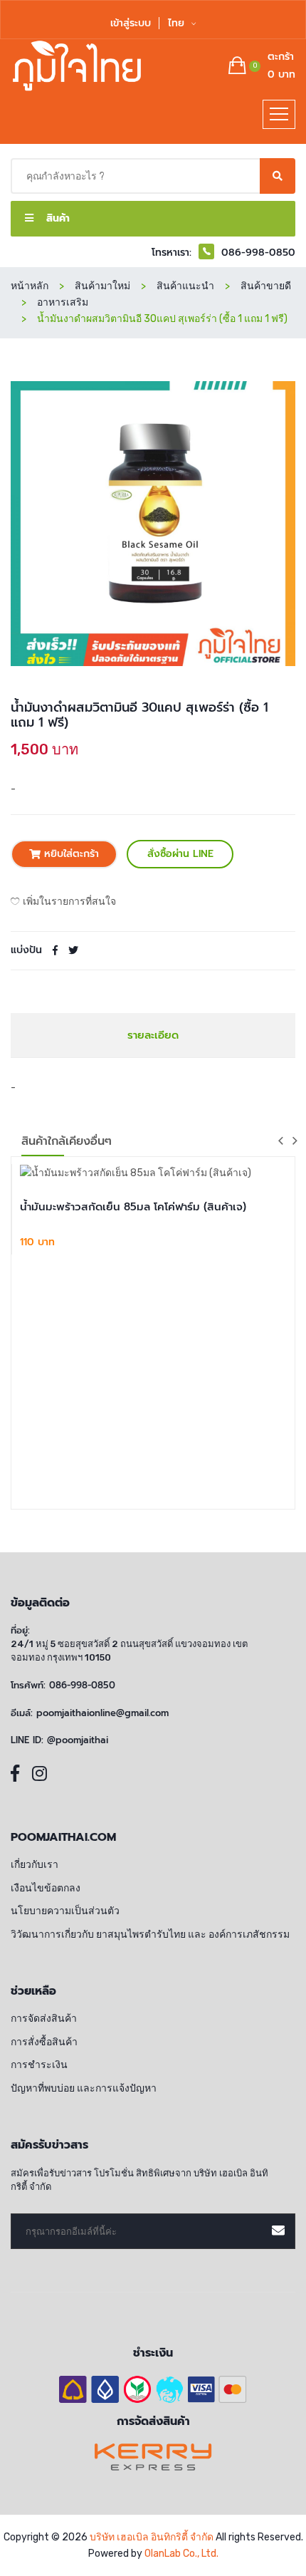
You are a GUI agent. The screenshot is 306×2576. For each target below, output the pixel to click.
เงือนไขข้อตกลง (46, 1888)
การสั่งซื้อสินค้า (44, 2042)
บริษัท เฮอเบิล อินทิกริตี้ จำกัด (152, 2537)
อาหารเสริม (63, 302)
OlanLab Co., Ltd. (181, 2554)
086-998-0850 (82, 1686)
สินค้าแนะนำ (185, 286)
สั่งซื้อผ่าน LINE (180, 854)
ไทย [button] (178, 23)
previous (280, 1141)
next (295, 1141)
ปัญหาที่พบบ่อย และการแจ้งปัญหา (84, 2088)
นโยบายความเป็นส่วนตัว (65, 1911)
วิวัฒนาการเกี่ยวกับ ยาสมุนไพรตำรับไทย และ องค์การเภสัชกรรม (150, 1934)
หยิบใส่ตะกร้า (70, 854)
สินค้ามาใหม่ (102, 286)
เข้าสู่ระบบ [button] (131, 23)
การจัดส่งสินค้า (44, 2019)
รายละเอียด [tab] (153, 1035)
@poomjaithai (78, 1740)
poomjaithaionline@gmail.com (102, 1713)
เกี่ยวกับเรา (35, 1865)
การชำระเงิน (39, 2065)
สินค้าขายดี (266, 286)
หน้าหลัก (30, 286)
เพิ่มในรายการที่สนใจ (69, 902)
